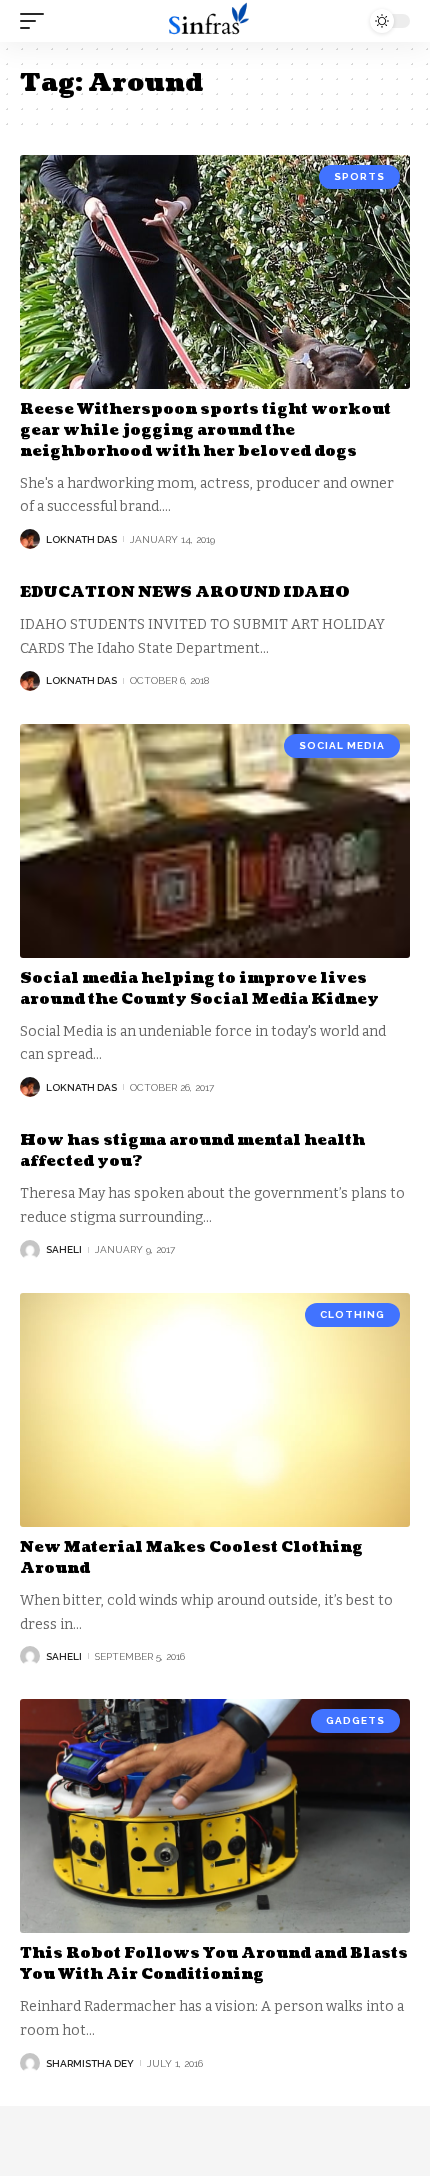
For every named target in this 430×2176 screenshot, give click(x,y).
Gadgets (355, 1720)
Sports (359, 176)
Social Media (342, 745)
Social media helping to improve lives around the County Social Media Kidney (199, 989)
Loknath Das (81, 539)
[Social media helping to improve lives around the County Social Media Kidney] (215, 841)
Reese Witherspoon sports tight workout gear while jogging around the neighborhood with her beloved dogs (205, 430)
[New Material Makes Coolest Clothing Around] (215, 1410)
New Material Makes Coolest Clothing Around (191, 1558)
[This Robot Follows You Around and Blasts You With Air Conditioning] (215, 1816)
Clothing (352, 1314)
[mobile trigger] (37, 21)
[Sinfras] (215, 21)
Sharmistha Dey (90, 2063)
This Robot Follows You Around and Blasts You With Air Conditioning (214, 1964)
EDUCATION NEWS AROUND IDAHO (185, 592)
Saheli (64, 1249)
